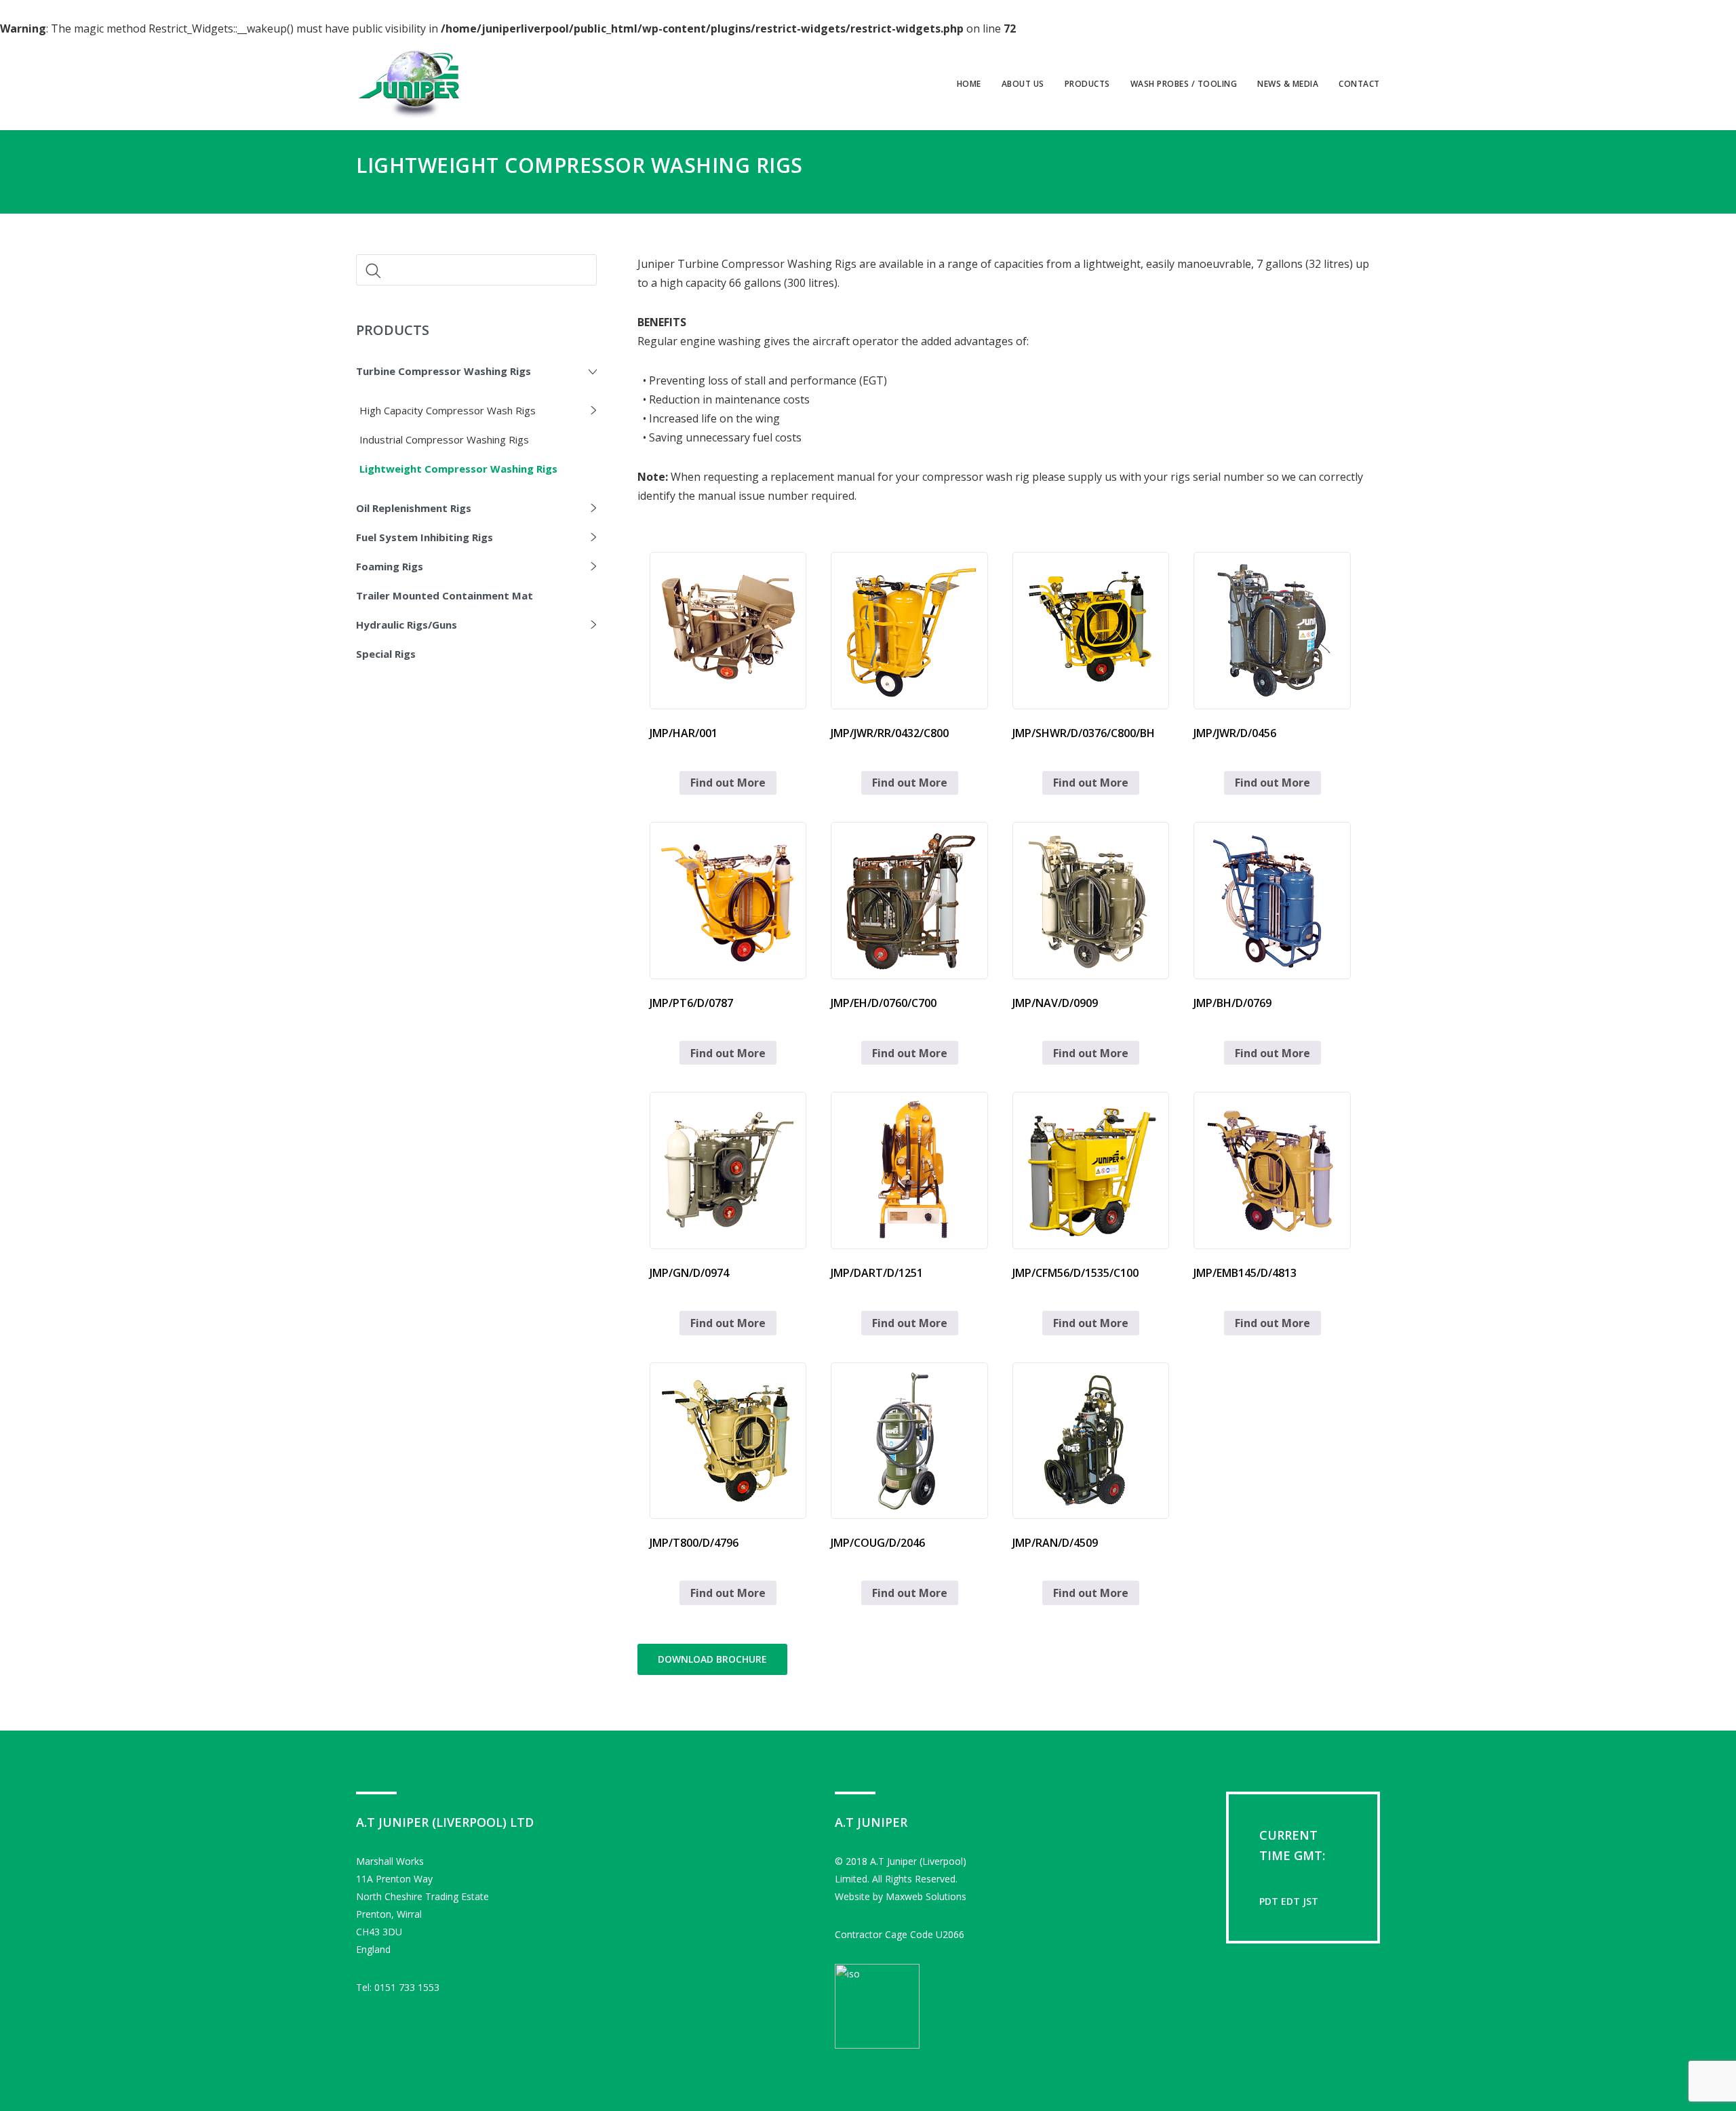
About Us (1023, 84)
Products (1087, 84)
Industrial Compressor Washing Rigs (444, 439)
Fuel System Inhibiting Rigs (425, 537)
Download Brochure (712, 1659)
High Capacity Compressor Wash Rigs (448, 410)
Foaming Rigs (390, 566)
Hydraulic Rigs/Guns (407, 625)
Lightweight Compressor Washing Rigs (458, 469)
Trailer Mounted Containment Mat (445, 595)
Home (969, 84)
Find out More (728, 783)
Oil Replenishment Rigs (414, 508)
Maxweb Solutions (926, 1896)
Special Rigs (386, 654)
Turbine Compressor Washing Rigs (443, 371)
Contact (1359, 84)
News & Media (1288, 84)
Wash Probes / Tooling (1184, 84)
